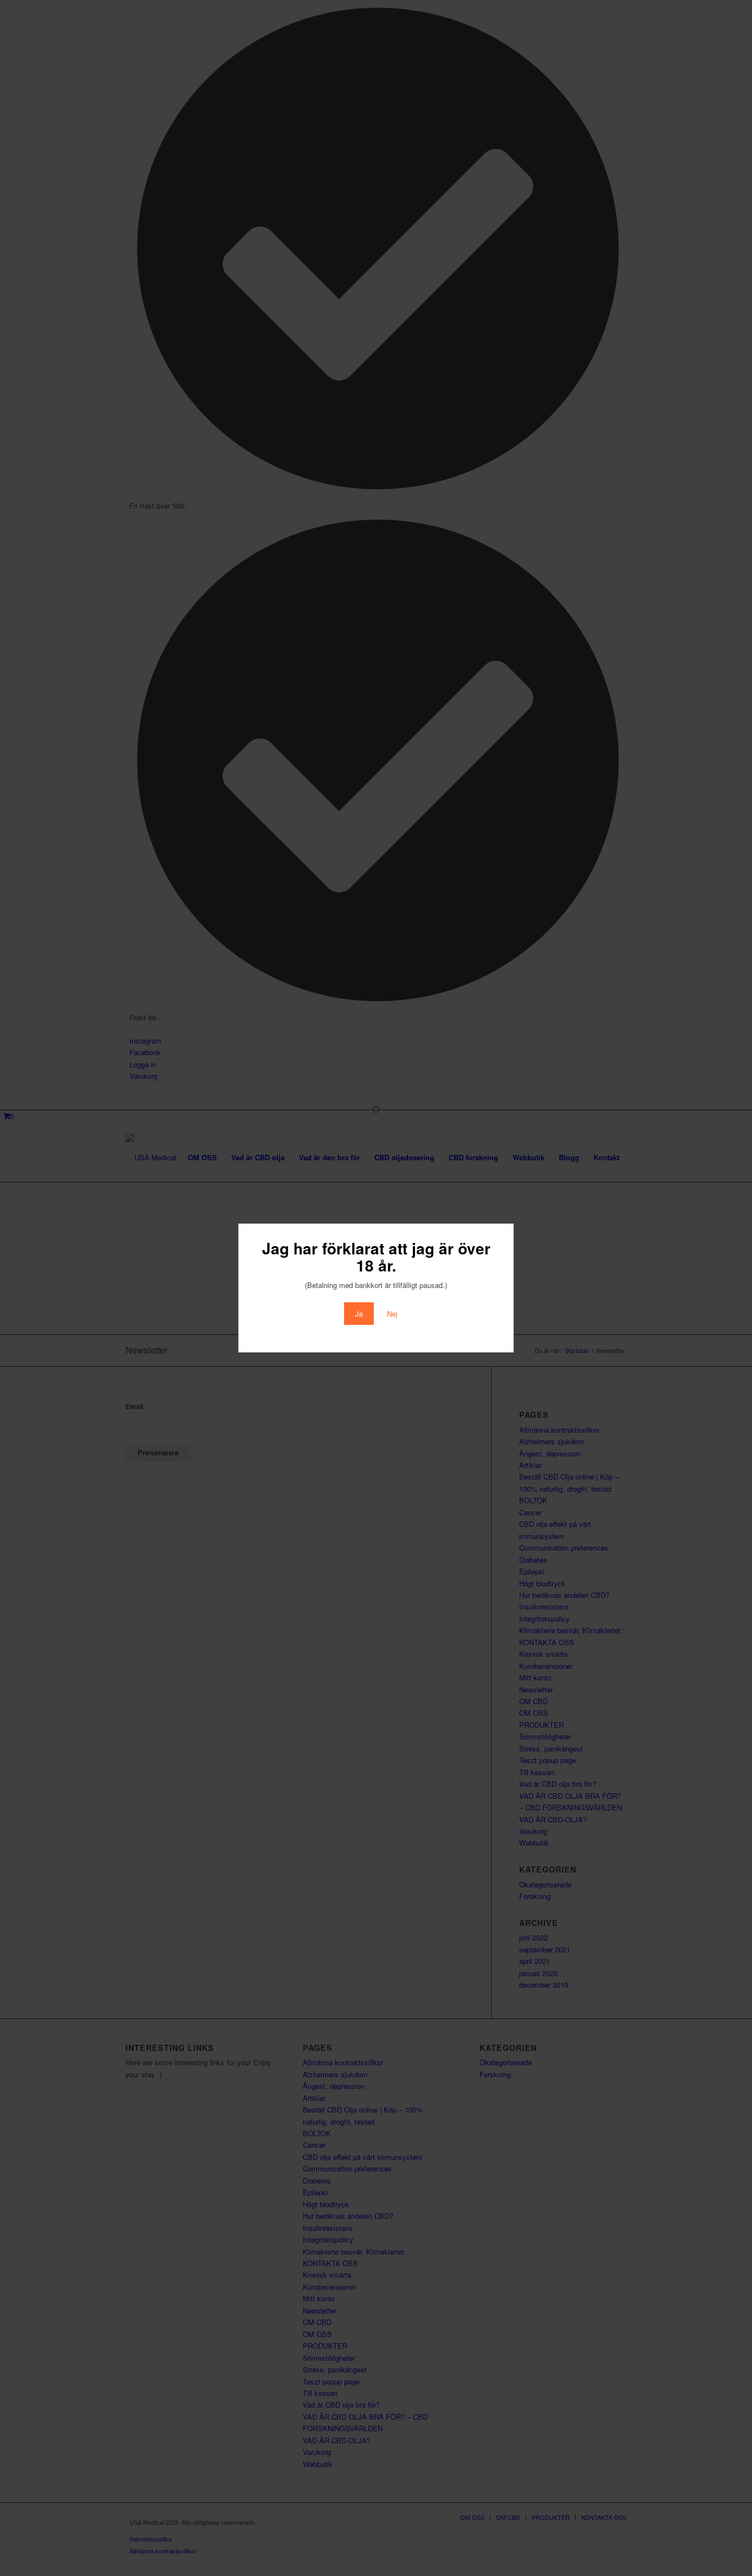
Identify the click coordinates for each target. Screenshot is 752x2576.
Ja (359, 1314)
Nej (392, 1314)
